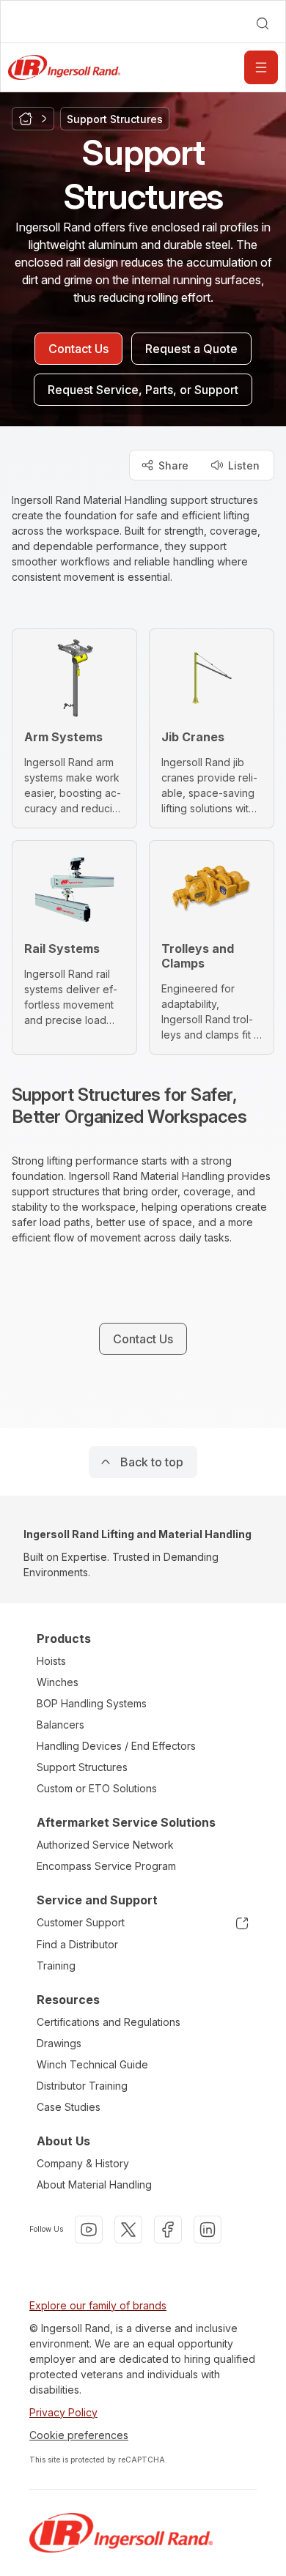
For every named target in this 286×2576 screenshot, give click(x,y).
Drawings (59, 2043)
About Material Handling (94, 2185)
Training (56, 1966)
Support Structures (82, 1767)
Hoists (51, 1661)
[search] (263, 23)
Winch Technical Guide (92, 2064)
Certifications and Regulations (109, 2022)
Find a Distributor (77, 1944)
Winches (58, 1682)
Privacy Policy (63, 2412)
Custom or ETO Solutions (97, 1788)
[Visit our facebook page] (168, 2230)
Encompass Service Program (106, 1866)
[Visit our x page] (128, 2230)
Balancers (60, 1725)
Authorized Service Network (105, 1845)
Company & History (83, 2163)
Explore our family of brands (98, 2305)
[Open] (261, 67)
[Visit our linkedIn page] (208, 2230)
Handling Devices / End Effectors (116, 1746)
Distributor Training (82, 2086)
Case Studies (69, 2107)
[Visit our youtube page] (89, 2230)
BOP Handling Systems (92, 1703)
